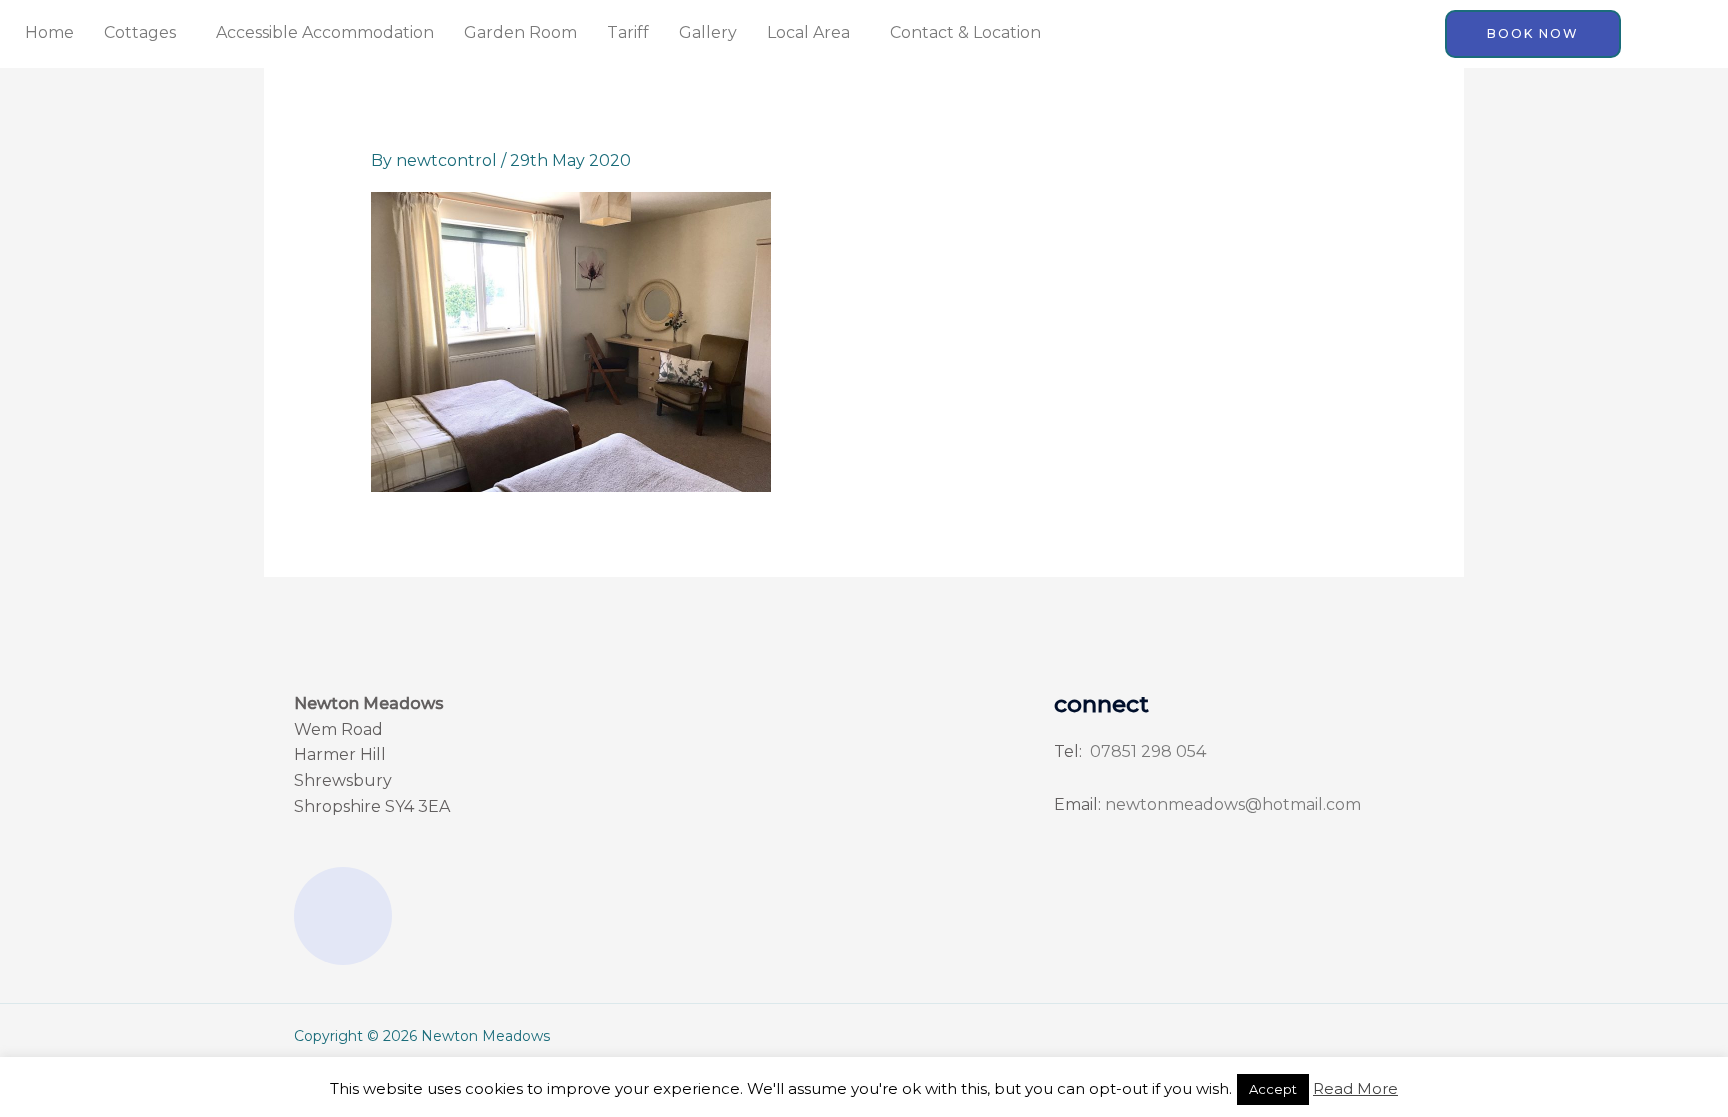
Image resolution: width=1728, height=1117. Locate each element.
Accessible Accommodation (325, 32)
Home (49, 32)
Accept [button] (1273, 1089)
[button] (145, 33)
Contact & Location (965, 32)
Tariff (628, 32)
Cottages (140, 32)
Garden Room (520, 32)
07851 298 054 (1146, 751)
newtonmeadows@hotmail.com (1233, 804)
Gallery (708, 32)
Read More (1355, 1088)
